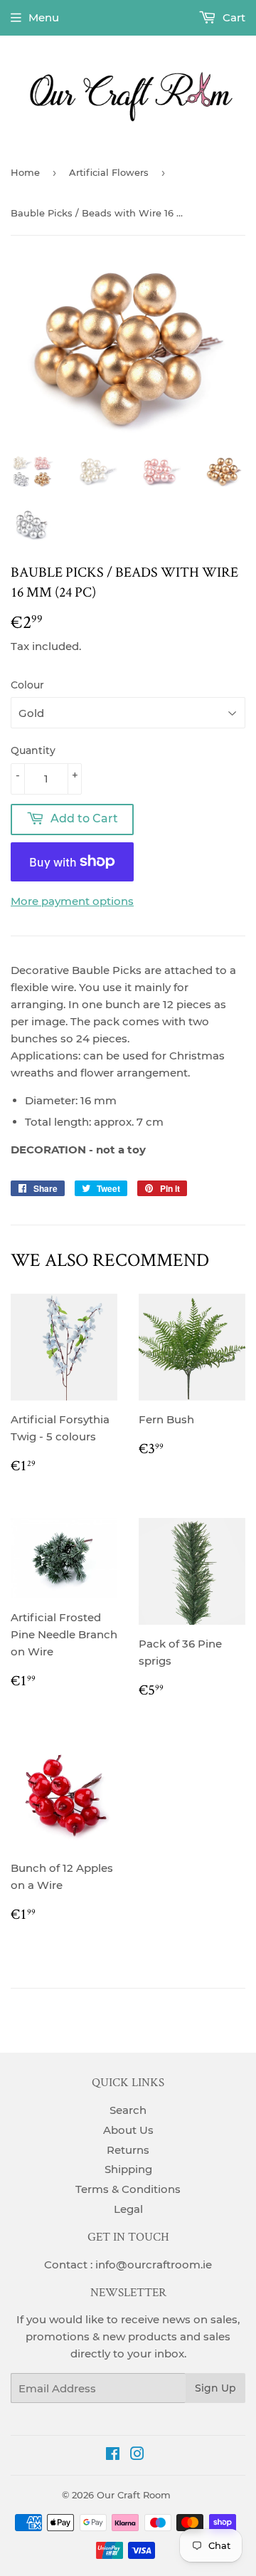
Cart (233, 17)
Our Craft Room (134, 2495)
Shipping (128, 2169)
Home (25, 172)
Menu (44, 17)
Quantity (33, 750)
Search (128, 2110)
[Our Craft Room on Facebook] (113, 2455)
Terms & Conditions (128, 2189)
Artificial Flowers (109, 172)
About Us (128, 2130)
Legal (128, 2209)
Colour (27, 685)
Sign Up (215, 2388)
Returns (128, 2150)
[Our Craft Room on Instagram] (137, 2455)
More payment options (72, 901)
